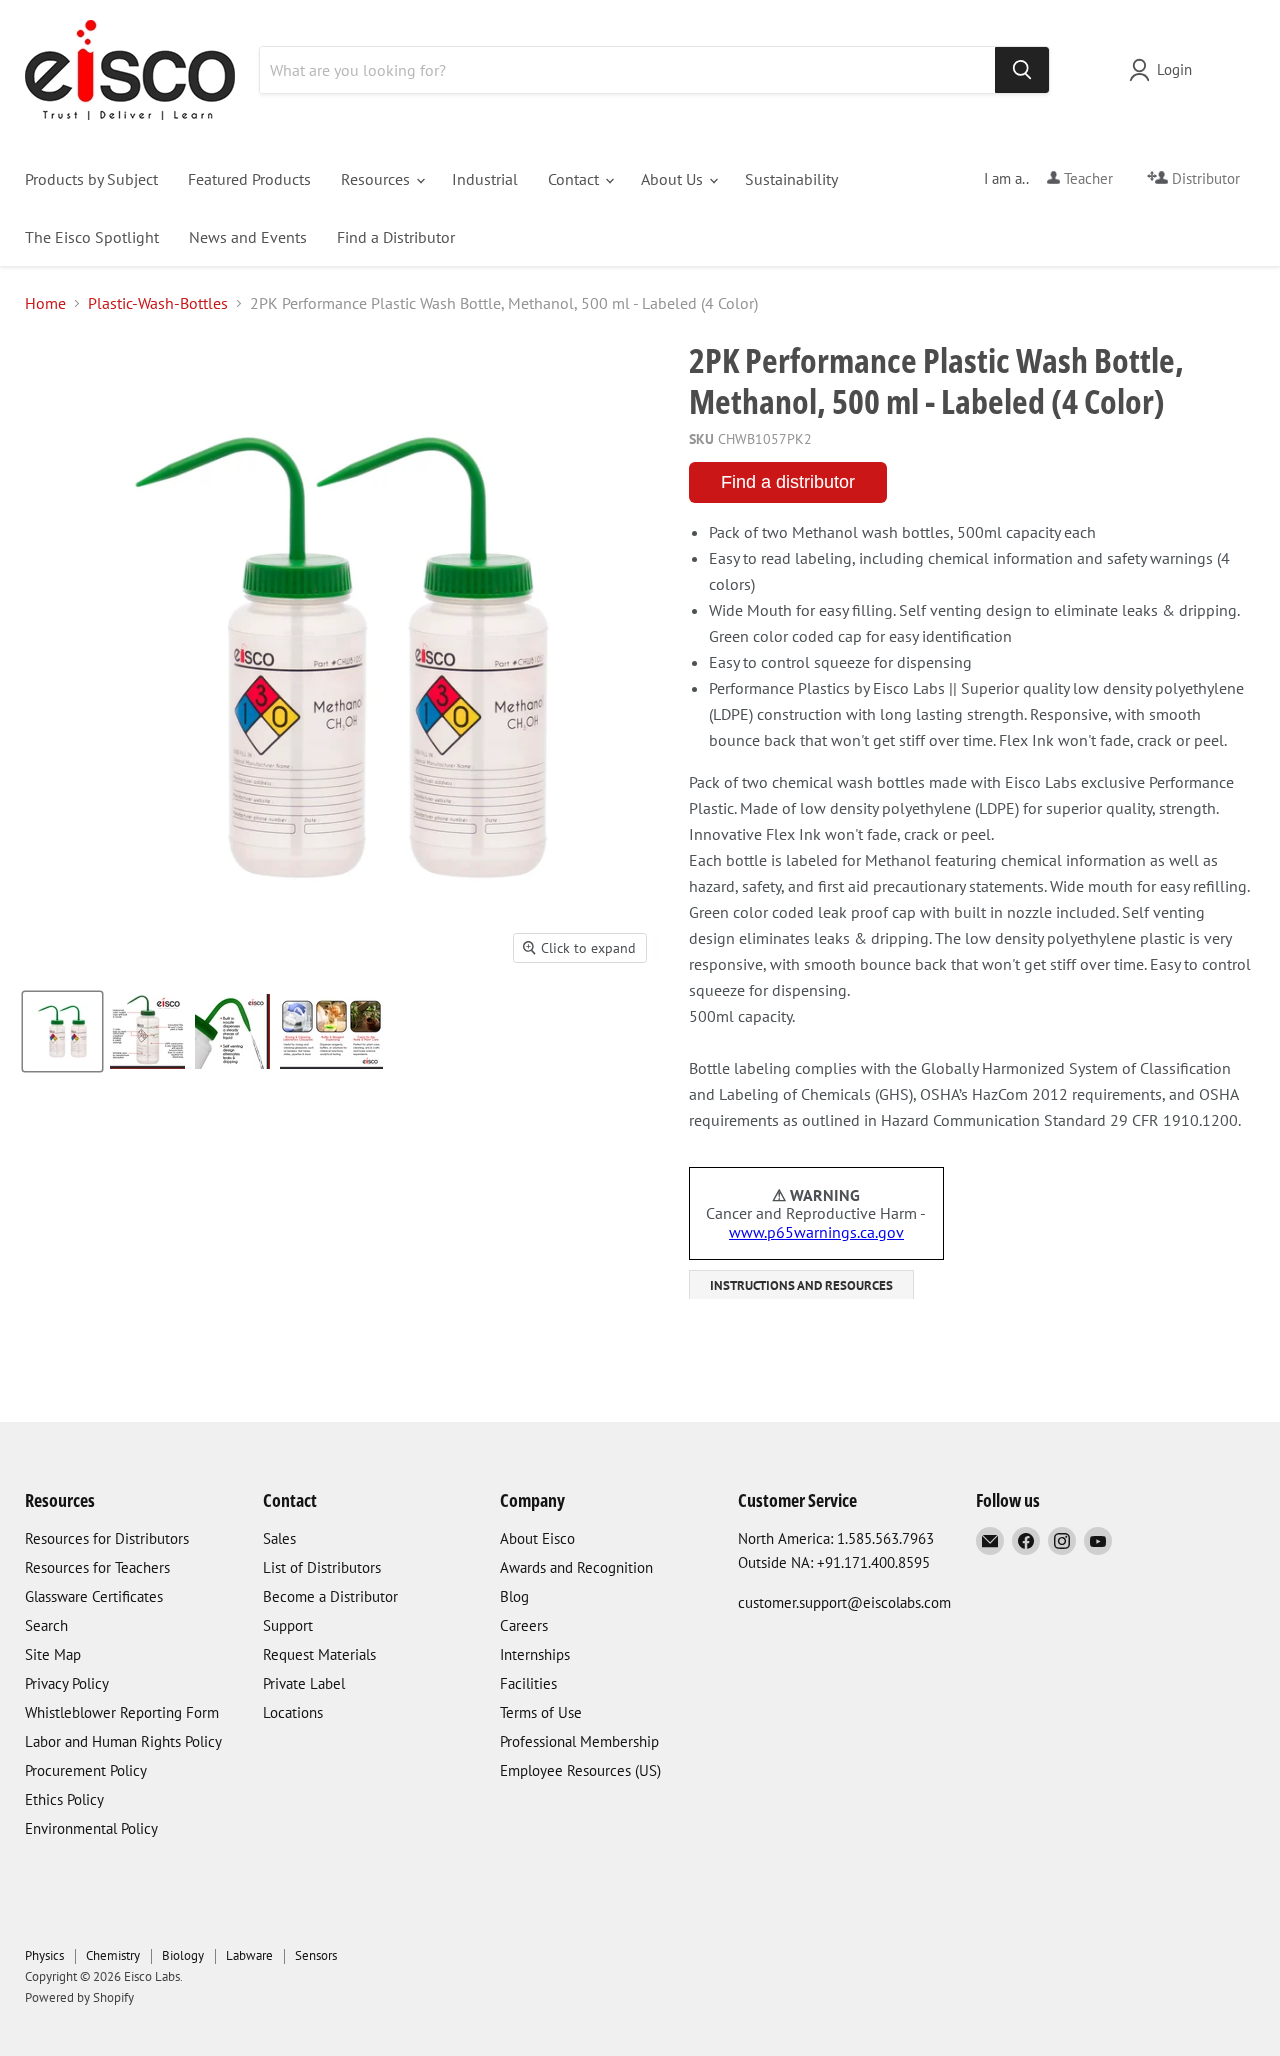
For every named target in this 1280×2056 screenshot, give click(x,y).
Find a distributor (788, 482)
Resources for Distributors (107, 1538)
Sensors (316, 1955)
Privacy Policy (67, 1683)
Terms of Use (541, 1712)
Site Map (53, 1654)
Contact (575, 179)
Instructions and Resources (801, 1285)
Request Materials (319, 1654)
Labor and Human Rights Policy (123, 1741)
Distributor (1204, 178)
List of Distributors (322, 1567)
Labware (249, 1955)
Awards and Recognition (576, 1567)
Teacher (1086, 178)
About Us (674, 179)
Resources (377, 179)
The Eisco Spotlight (92, 237)
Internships (535, 1654)
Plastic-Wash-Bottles (158, 303)
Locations (293, 1712)
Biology (183, 1955)
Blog (514, 1596)
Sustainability (791, 179)
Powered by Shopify (79, 1997)
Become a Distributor (330, 1596)
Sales (279, 1538)
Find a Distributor (396, 237)
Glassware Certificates (94, 1596)
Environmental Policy (91, 1828)
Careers (524, 1625)
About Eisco (537, 1538)
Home (45, 303)
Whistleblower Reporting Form (122, 1712)
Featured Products (249, 179)
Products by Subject (91, 179)
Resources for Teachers (97, 1567)
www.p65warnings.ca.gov (816, 1232)
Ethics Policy (64, 1799)
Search (46, 1625)
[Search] (1022, 70)
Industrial (485, 179)
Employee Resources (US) (580, 1770)
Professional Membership (579, 1741)
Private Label (304, 1683)
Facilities (528, 1683)
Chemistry (113, 1955)
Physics (44, 1955)
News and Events (248, 237)
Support (288, 1625)
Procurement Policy (86, 1770)
